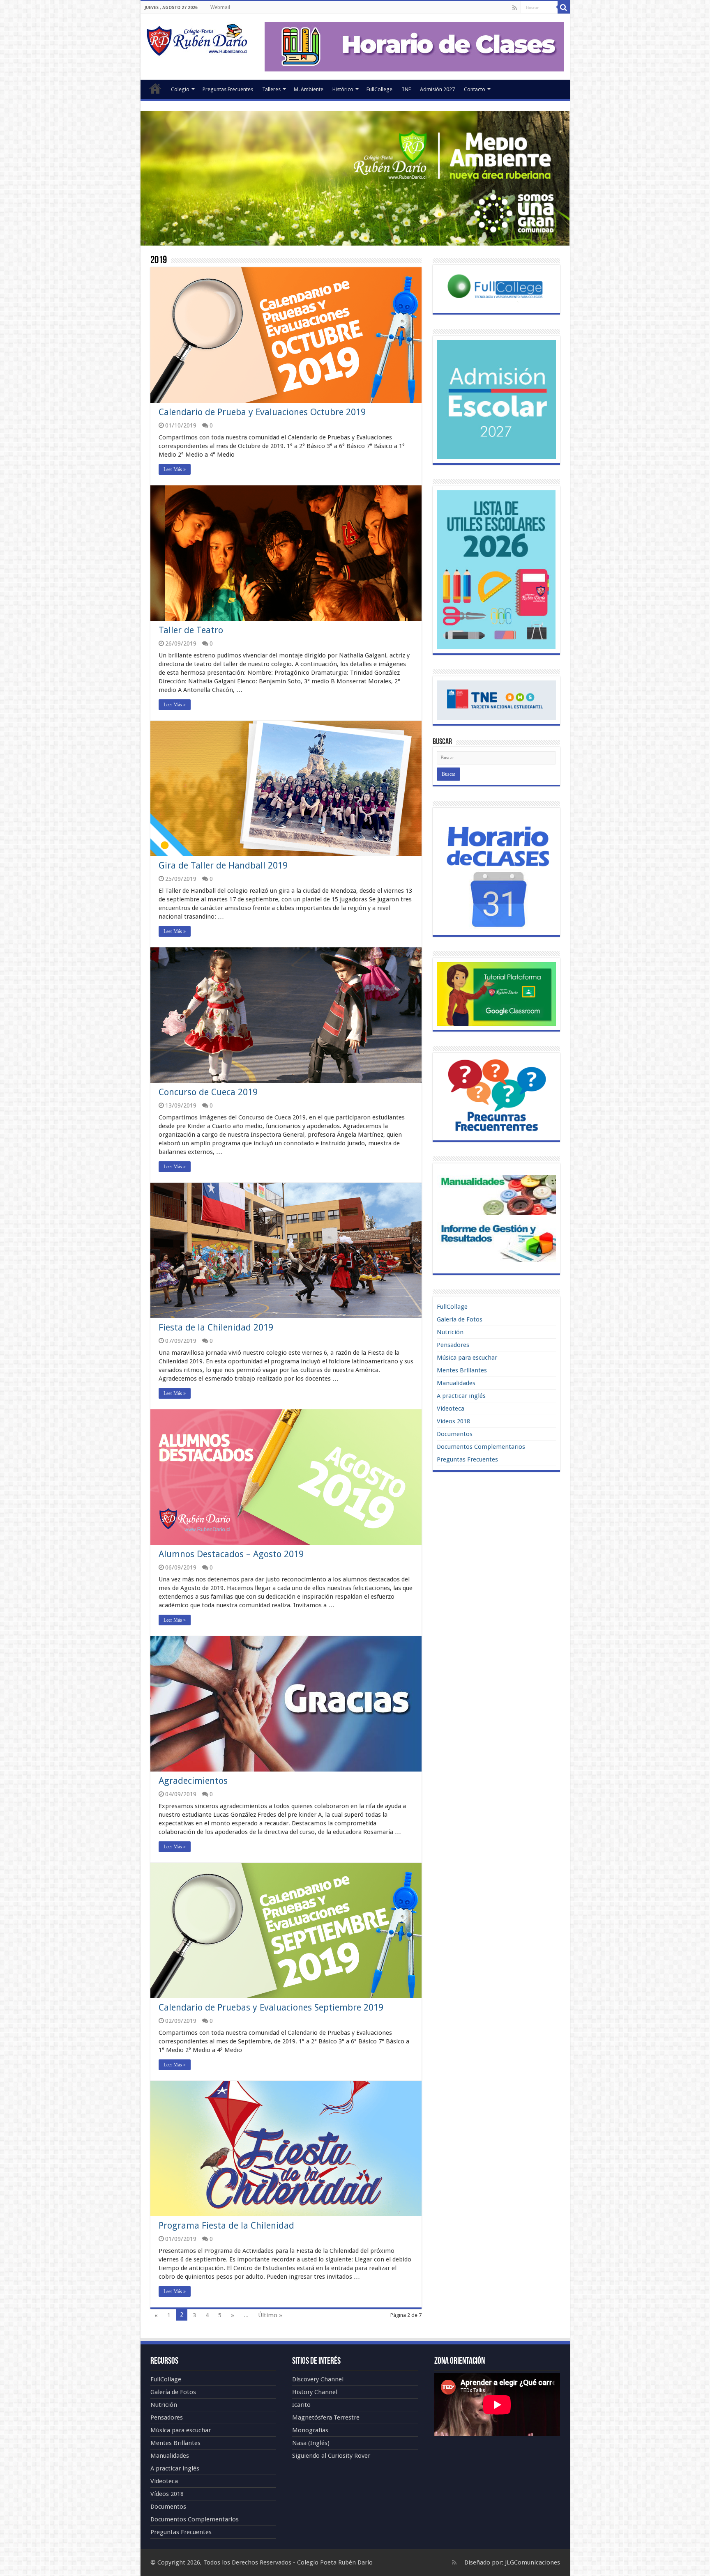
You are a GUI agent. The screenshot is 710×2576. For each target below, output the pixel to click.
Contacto (475, 89)
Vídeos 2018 (453, 1421)
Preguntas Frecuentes (228, 89)
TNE (406, 89)
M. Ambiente (309, 89)
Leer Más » (175, 469)
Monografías (310, 2430)
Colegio (180, 89)
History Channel (315, 2392)
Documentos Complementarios (481, 1447)
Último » (270, 2315)
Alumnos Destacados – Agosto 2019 (231, 1554)
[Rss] (515, 8)
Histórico (343, 89)
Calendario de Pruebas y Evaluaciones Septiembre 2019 (271, 2007)
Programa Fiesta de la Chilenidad (226, 2226)
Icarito (301, 2405)
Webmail (220, 7)
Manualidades (456, 1383)
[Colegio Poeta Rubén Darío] (197, 39)
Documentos (455, 1434)
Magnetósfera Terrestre (326, 2417)
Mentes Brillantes (462, 1370)
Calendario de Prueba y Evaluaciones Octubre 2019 (262, 412)
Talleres (271, 89)
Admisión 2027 (437, 89)
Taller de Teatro (191, 630)
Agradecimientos (193, 1781)
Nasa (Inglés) (311, 2443)
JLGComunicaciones (532, 2562)
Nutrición (450, 1332)
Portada (155, 88)
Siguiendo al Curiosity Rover (331, 2456)
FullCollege (379, 89)
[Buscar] (564, 7)
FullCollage (452, 1307)
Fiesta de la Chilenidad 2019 (216, 1327)
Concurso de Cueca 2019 (208, 1092)
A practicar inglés (461, 1396)
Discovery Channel (318, 2379)
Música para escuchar (467, 1358)
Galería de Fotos (460, 1319)
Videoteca (451, 1409)
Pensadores (453, 1345)
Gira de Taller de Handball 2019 (223, 865)
